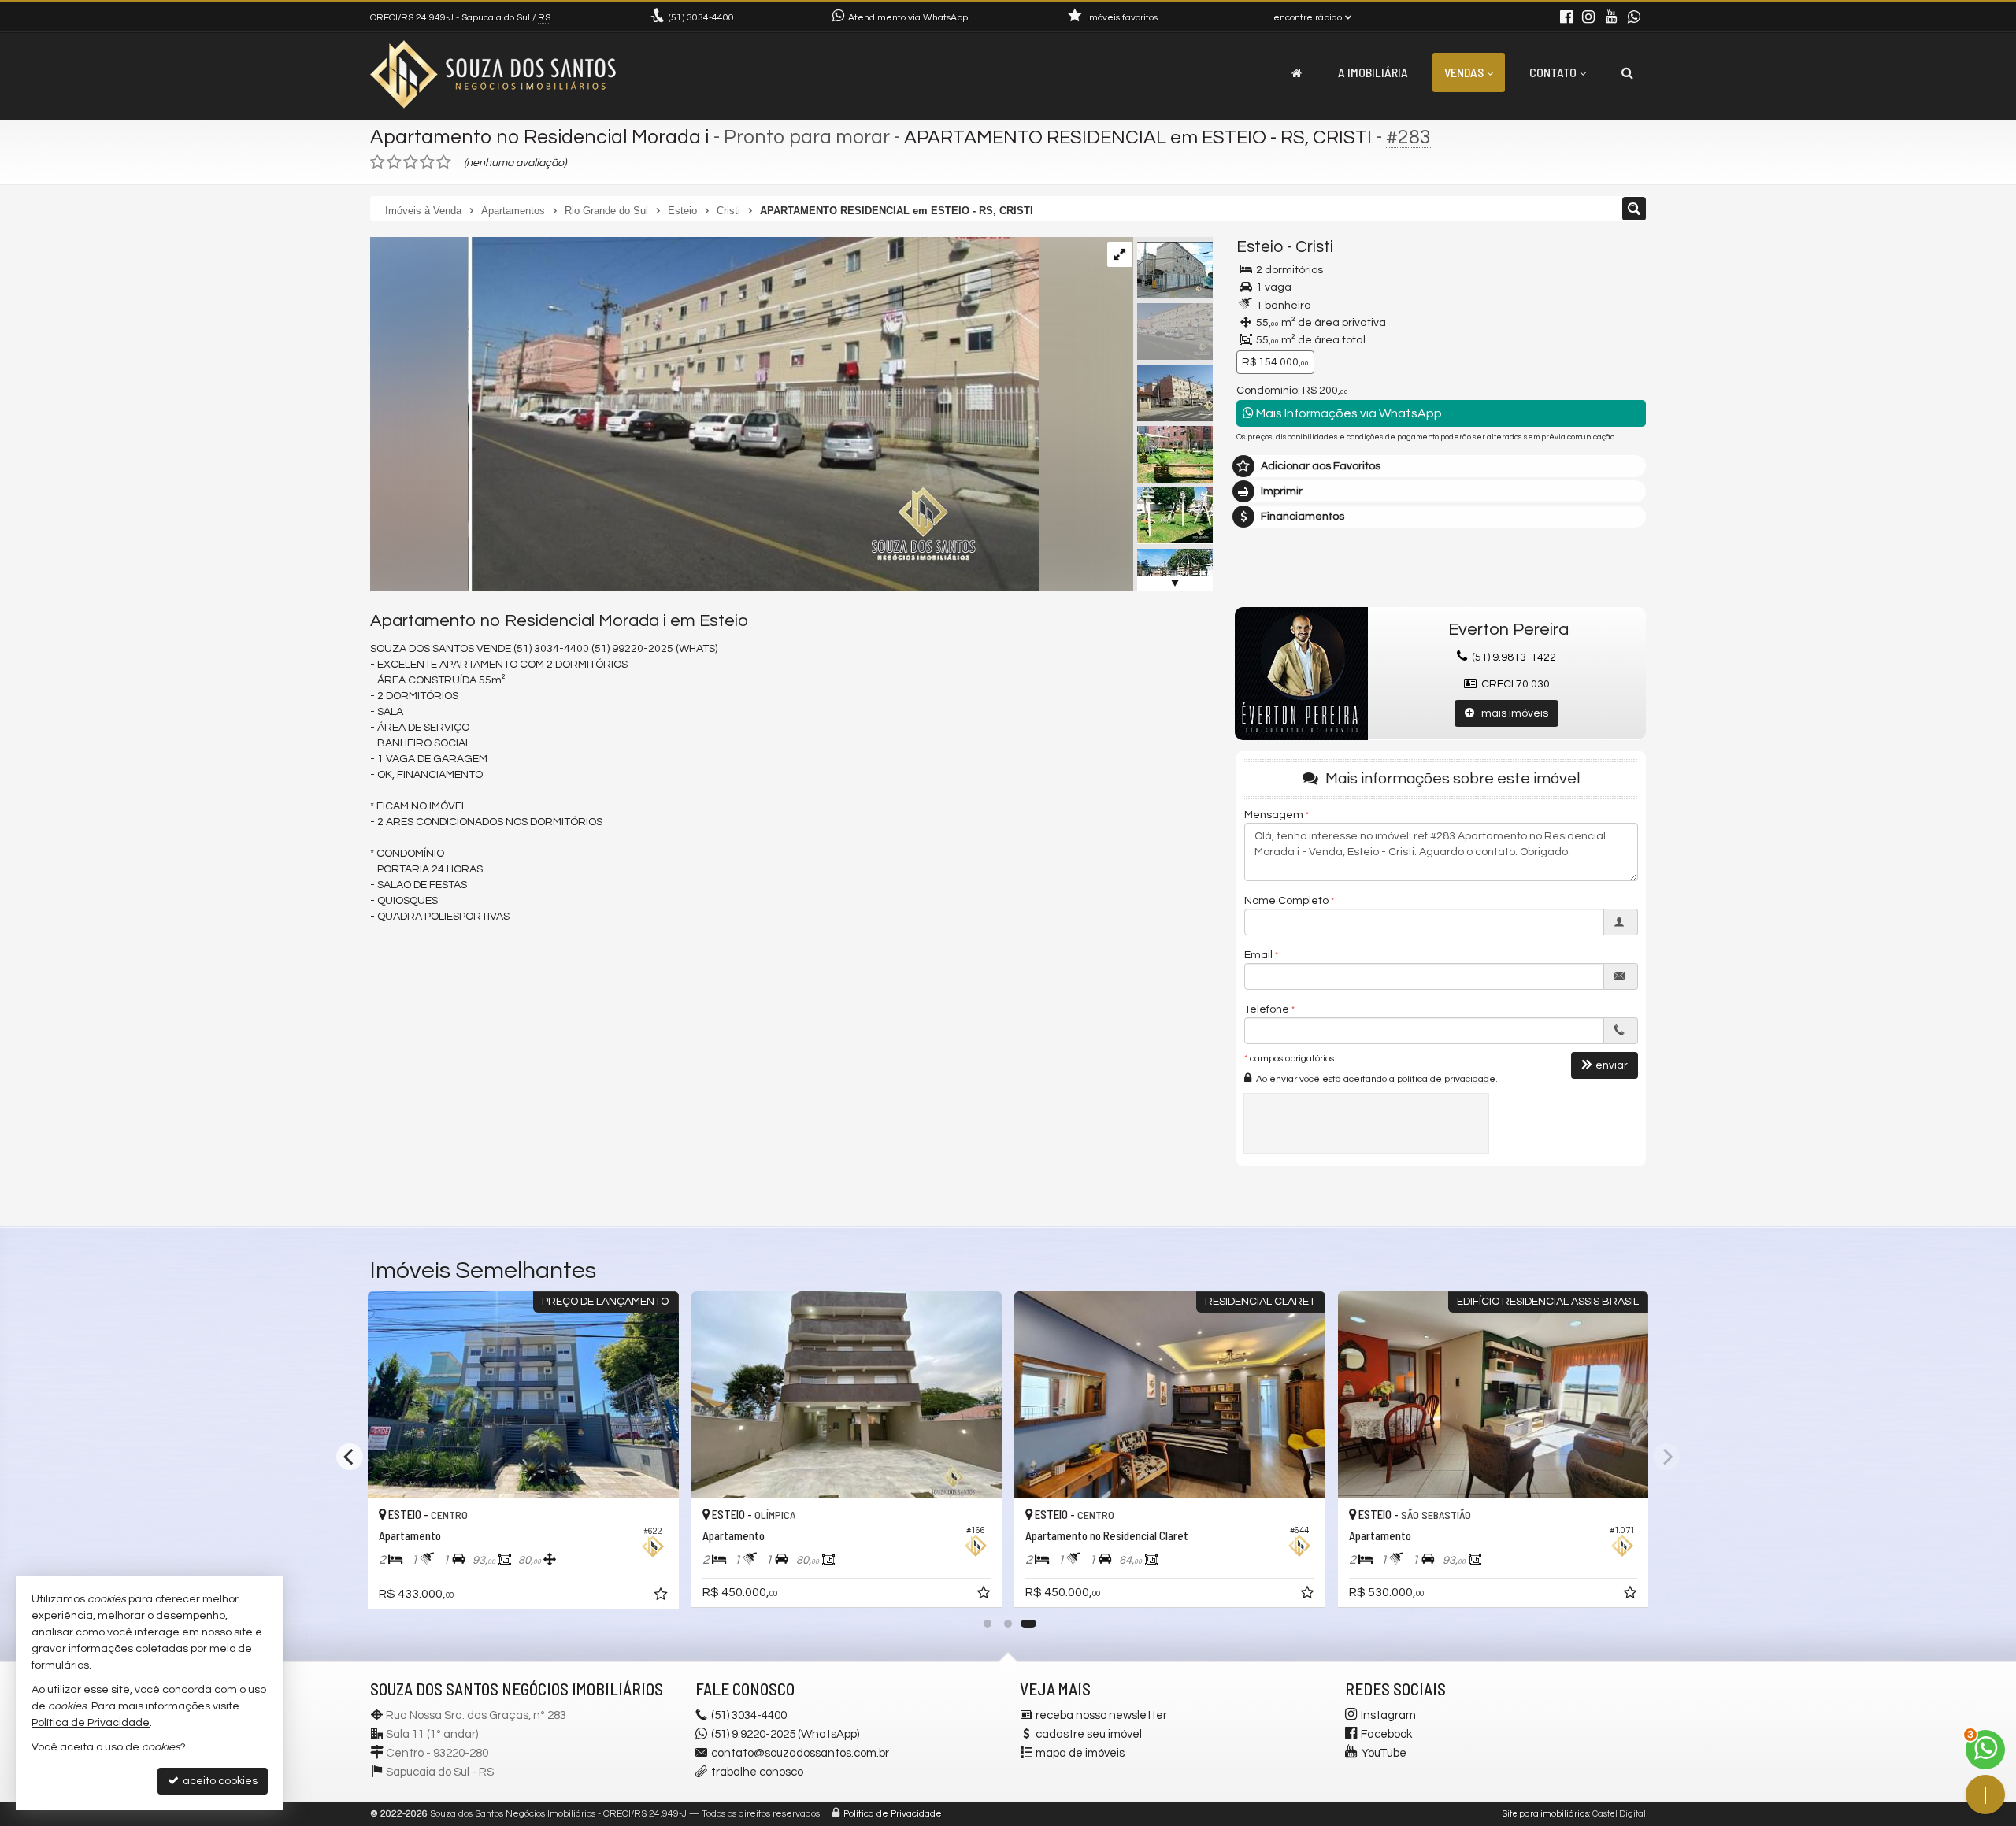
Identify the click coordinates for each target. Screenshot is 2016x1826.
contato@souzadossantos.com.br (800, 1753)
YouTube (1384, 1753)
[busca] (1627, 72)
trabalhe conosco (757, 1772)
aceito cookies (219, 1781)
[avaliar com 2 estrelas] (394, 162)
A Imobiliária (1373, 72)
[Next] (1666, 1457)
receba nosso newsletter (1101, 1715)
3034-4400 (701, 18)
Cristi (1314, 247)
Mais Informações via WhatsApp (1348, 413)
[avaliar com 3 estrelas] (411, 162)
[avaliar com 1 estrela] (378, 162)
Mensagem (1274, 815)
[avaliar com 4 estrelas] (427, 162)
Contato (1553, 72)
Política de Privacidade (893, 1814)
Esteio (1260, 247)
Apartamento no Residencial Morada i (540, 137)
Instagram (1388, 1715)
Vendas (1464, 72)
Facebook (1386, 1734)
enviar (1612, 1065)
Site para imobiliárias (1546, 1814)
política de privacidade (1446, 1079)
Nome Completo (1286, 901)
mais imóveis (1511, 713)
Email (1258, 955)
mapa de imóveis (1080, 1753)
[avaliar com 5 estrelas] (444, 162)
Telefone (1267, 1009)
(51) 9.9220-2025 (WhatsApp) (785, 1734)
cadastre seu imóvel (1089, 1734)
